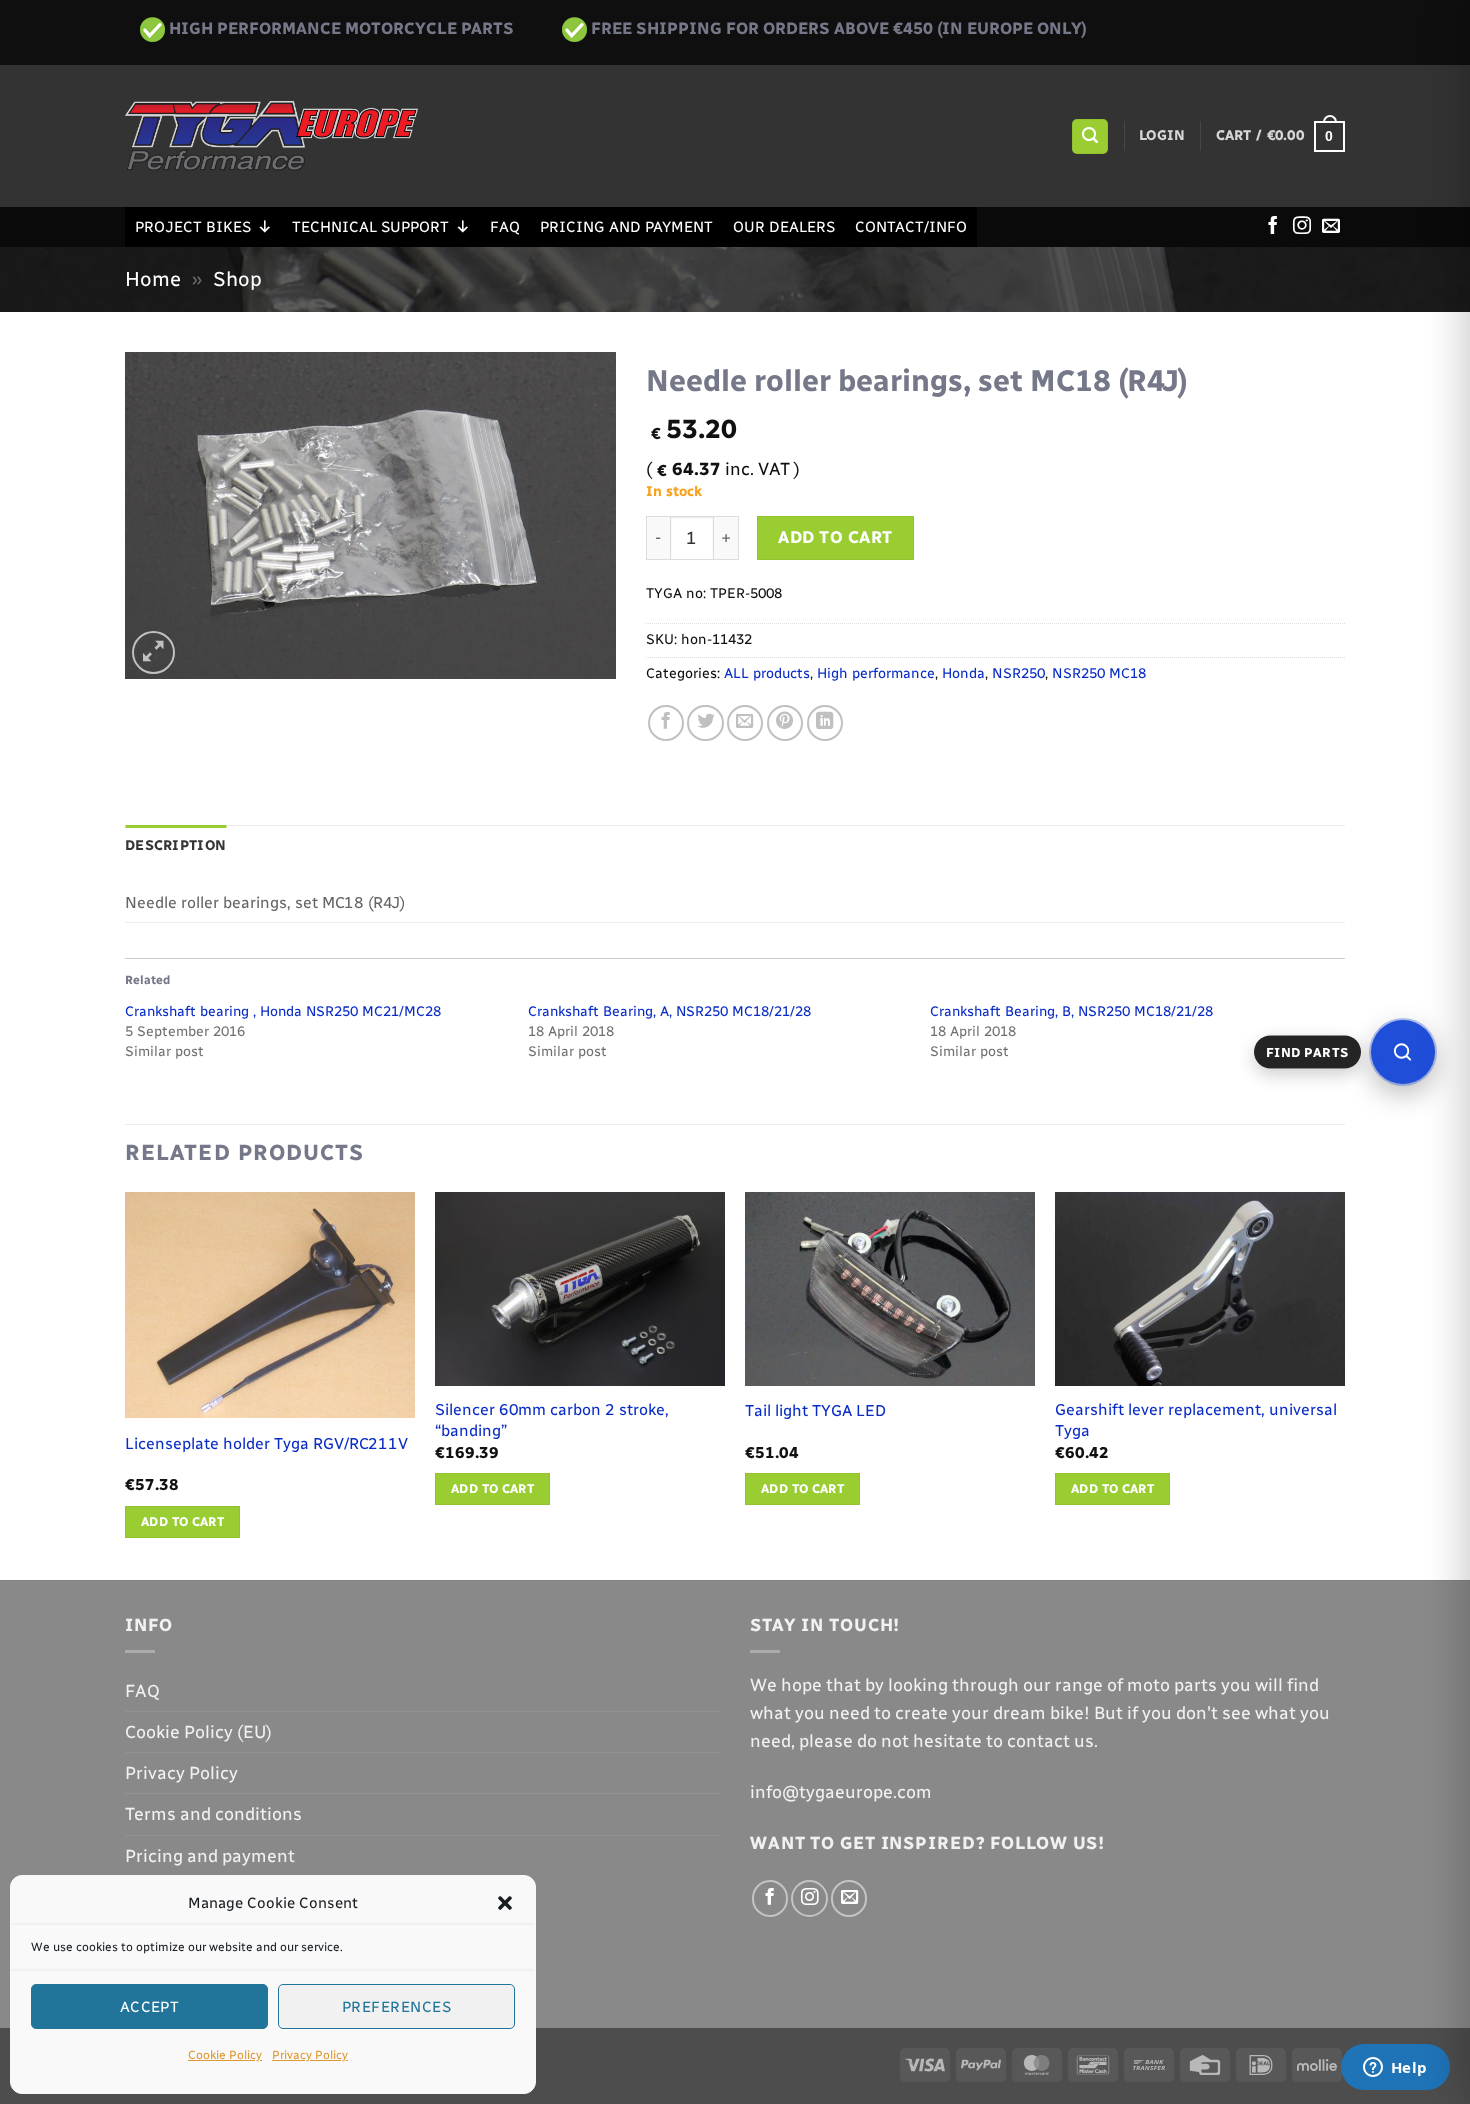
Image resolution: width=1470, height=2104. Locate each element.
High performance (876, 673)
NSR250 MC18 (1099, 673)
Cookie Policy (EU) (198, 1731)
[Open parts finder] (1403, 1052)
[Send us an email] (1331, 227)
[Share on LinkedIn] (825, 723)
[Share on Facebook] (666, 723)
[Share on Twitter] (705, 723)
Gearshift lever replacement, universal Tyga (1196, 1420)
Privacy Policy (310, 2055)
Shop (237, 279)
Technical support (370, 227)
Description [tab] (175, 845)
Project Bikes (193, 227)
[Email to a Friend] (745, 723)
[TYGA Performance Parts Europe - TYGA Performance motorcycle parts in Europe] (271, 136)
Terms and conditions (213, 1813)
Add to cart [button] (182, 1521)
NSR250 (1018, 673)
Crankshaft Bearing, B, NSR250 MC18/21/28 (1071, 1011)
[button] (505, 1903)
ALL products (767, 673)
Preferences (396, 2007)
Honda (963, 673)
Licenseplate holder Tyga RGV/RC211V (266, 1443)
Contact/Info (911, 227)
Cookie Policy (225, 2055)
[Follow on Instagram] (1302, 227)
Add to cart (835, 537)
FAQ (505, 227)
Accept (150, 2007)
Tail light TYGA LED (815, 1410)
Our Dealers (784, 227)
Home (153, 279)
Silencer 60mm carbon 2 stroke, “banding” (552, 1420)
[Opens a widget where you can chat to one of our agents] (1395, 2069)
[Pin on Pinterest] (785, 723)
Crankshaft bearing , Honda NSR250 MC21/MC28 (283, 1011)
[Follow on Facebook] (1273, 227)
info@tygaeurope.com (841, 1791)
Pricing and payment (626, 227)
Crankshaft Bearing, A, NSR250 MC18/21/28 (669, 1011)
